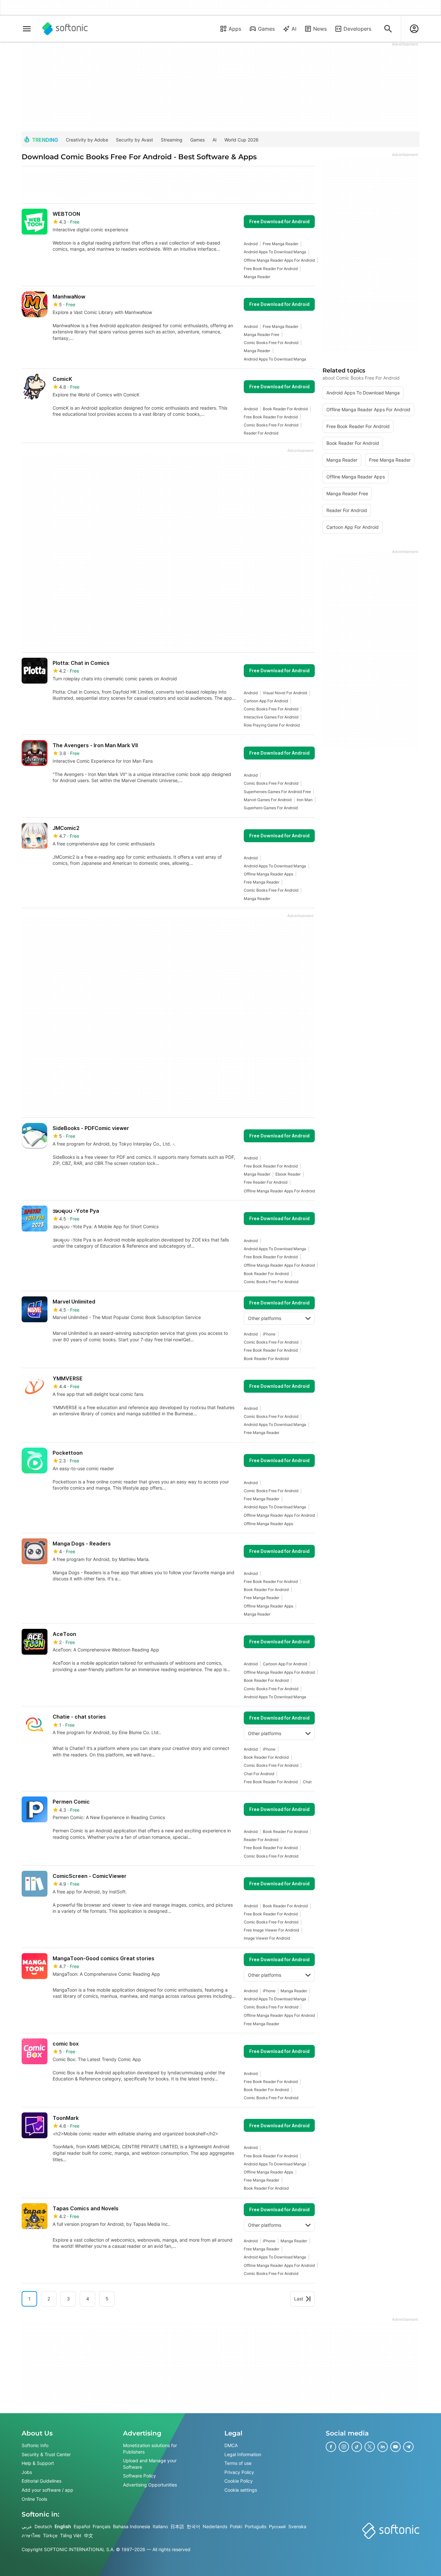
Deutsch (43, 2526)
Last (299, 2299)
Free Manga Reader (281, 244)
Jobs (27, 2472)
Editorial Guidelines (41, 2481)
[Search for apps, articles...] (388, 29)
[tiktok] (357, 2447)
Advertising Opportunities (150, 2485)
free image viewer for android (271, 1930)
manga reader (257, 277)
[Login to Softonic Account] (414, 29)
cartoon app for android (266, 701)
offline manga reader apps (268, 874)
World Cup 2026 (241, 140)
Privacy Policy (239, 2472)
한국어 (193, 2526)
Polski (236, 2526)
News (320, 29)
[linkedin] (383, 2447)
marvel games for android (268, 800)
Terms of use (238, 2463)
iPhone (269, 1334)
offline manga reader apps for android (279, 260)
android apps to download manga (275, 252)
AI (294, 29)
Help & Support (38, 2463)
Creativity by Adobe (87, 140)
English (63, 2526)
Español (82, 2526)
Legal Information (243, 2454)
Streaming (172, 140)
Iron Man (305, 800)
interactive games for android (271, 717)
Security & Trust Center (46, 2454)
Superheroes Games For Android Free (277, 792)
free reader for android (266, 1182)
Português (256, 2526)
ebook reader (288, 1174)
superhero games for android (271, 808)
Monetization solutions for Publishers (150, 2449)
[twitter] (370, 2447)
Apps (235, 29)
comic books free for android (271, 343)
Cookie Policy (239, 2481)
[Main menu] (27, 29)
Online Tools (34, 2499)
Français (102, 2526)
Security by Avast (134, 140)
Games (266, 29)
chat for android (259, 1774)
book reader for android (285, 409)
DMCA (231, 2445)
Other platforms (265, 1318)
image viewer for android (267, 1938)
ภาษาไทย (31, 2535)
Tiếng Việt (71, 2535)
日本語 (177, 2526)
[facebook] (331, 2447)
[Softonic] (65, 29)
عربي (27, 2526)
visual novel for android (285, 693)
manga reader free (262, 335)
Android (251, 244)
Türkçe (50, 2535)
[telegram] (408, 2447)
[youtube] (395, 2447)
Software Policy (139, 2476)
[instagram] (344, 2447)
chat (307, 1782)
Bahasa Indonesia (132, 2526)
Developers (357, 29)
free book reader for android (271, 269)
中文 (88, 2535)
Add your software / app (47, 2490)
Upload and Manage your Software (150, 2464)
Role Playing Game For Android (272, 725)
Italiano (160, 2526)
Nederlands (215, 2526)
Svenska (297, 2526)
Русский (277, 2526)
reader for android (261, 433)
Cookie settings (241, 2490)
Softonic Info (35, 2445)
